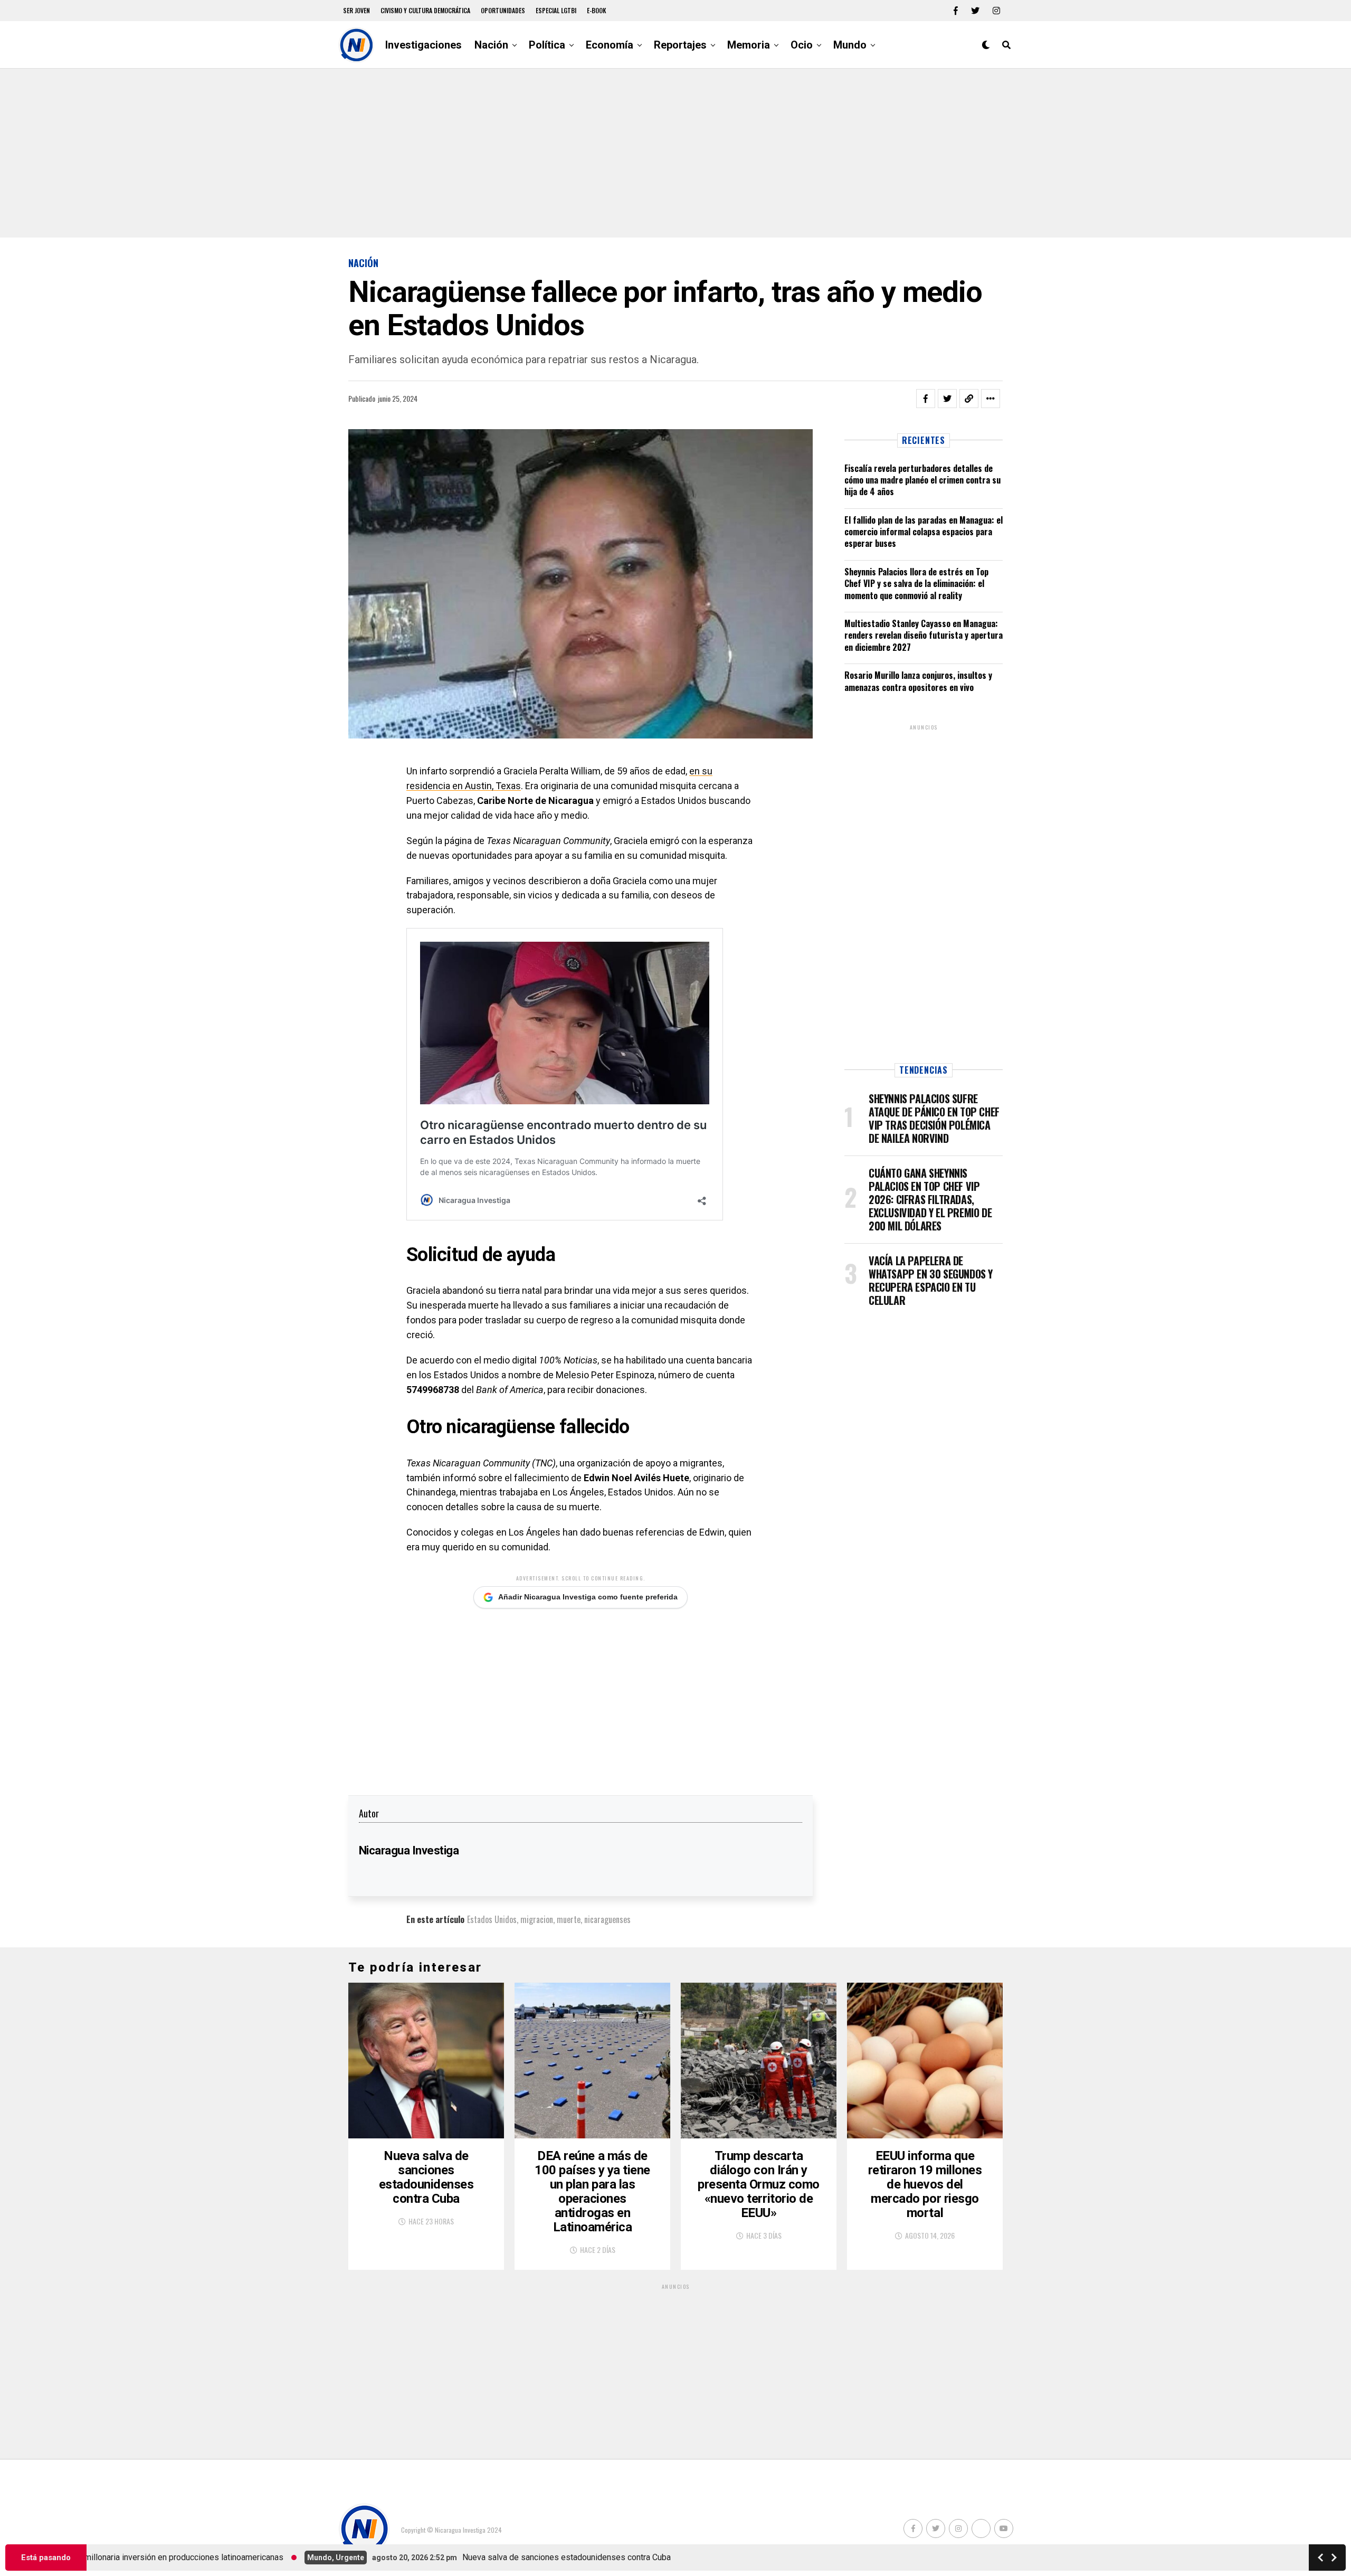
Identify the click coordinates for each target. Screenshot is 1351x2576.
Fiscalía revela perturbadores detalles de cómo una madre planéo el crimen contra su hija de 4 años (922, 480)
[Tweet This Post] (947, 399)
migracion (537, 1919)
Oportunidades (503, 10)
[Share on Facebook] (926, 399)
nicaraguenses (607, 1919)
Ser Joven (356, 10)
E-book (597, 10)
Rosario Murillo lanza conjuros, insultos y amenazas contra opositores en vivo (918, 681)
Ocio (802, 45)
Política (547, 45)
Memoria (749, 45)
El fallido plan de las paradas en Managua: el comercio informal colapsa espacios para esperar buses (924, 532)
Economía (610, 45)
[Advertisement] (675, 153)
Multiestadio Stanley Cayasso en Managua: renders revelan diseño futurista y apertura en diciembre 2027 (924, 635)
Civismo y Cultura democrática (425, 10)
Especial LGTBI (556, 10)
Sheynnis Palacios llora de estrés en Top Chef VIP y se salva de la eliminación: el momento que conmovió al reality (916, 584)
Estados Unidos (492, 1919)
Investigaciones (424, 45)
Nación (491, 45)
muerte (569, 1919)
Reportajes (680, 45)
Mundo (850, 45)
